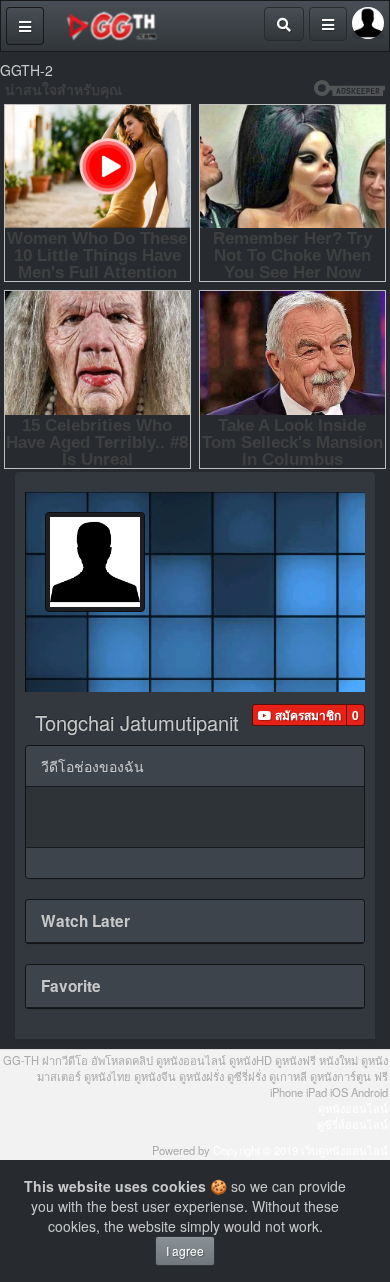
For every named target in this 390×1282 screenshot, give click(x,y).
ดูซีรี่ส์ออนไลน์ (352, 1124)
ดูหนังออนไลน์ (353, 1108)
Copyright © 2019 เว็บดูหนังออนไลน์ (300, 1150)
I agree (185, 1250)
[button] (299, 715)
